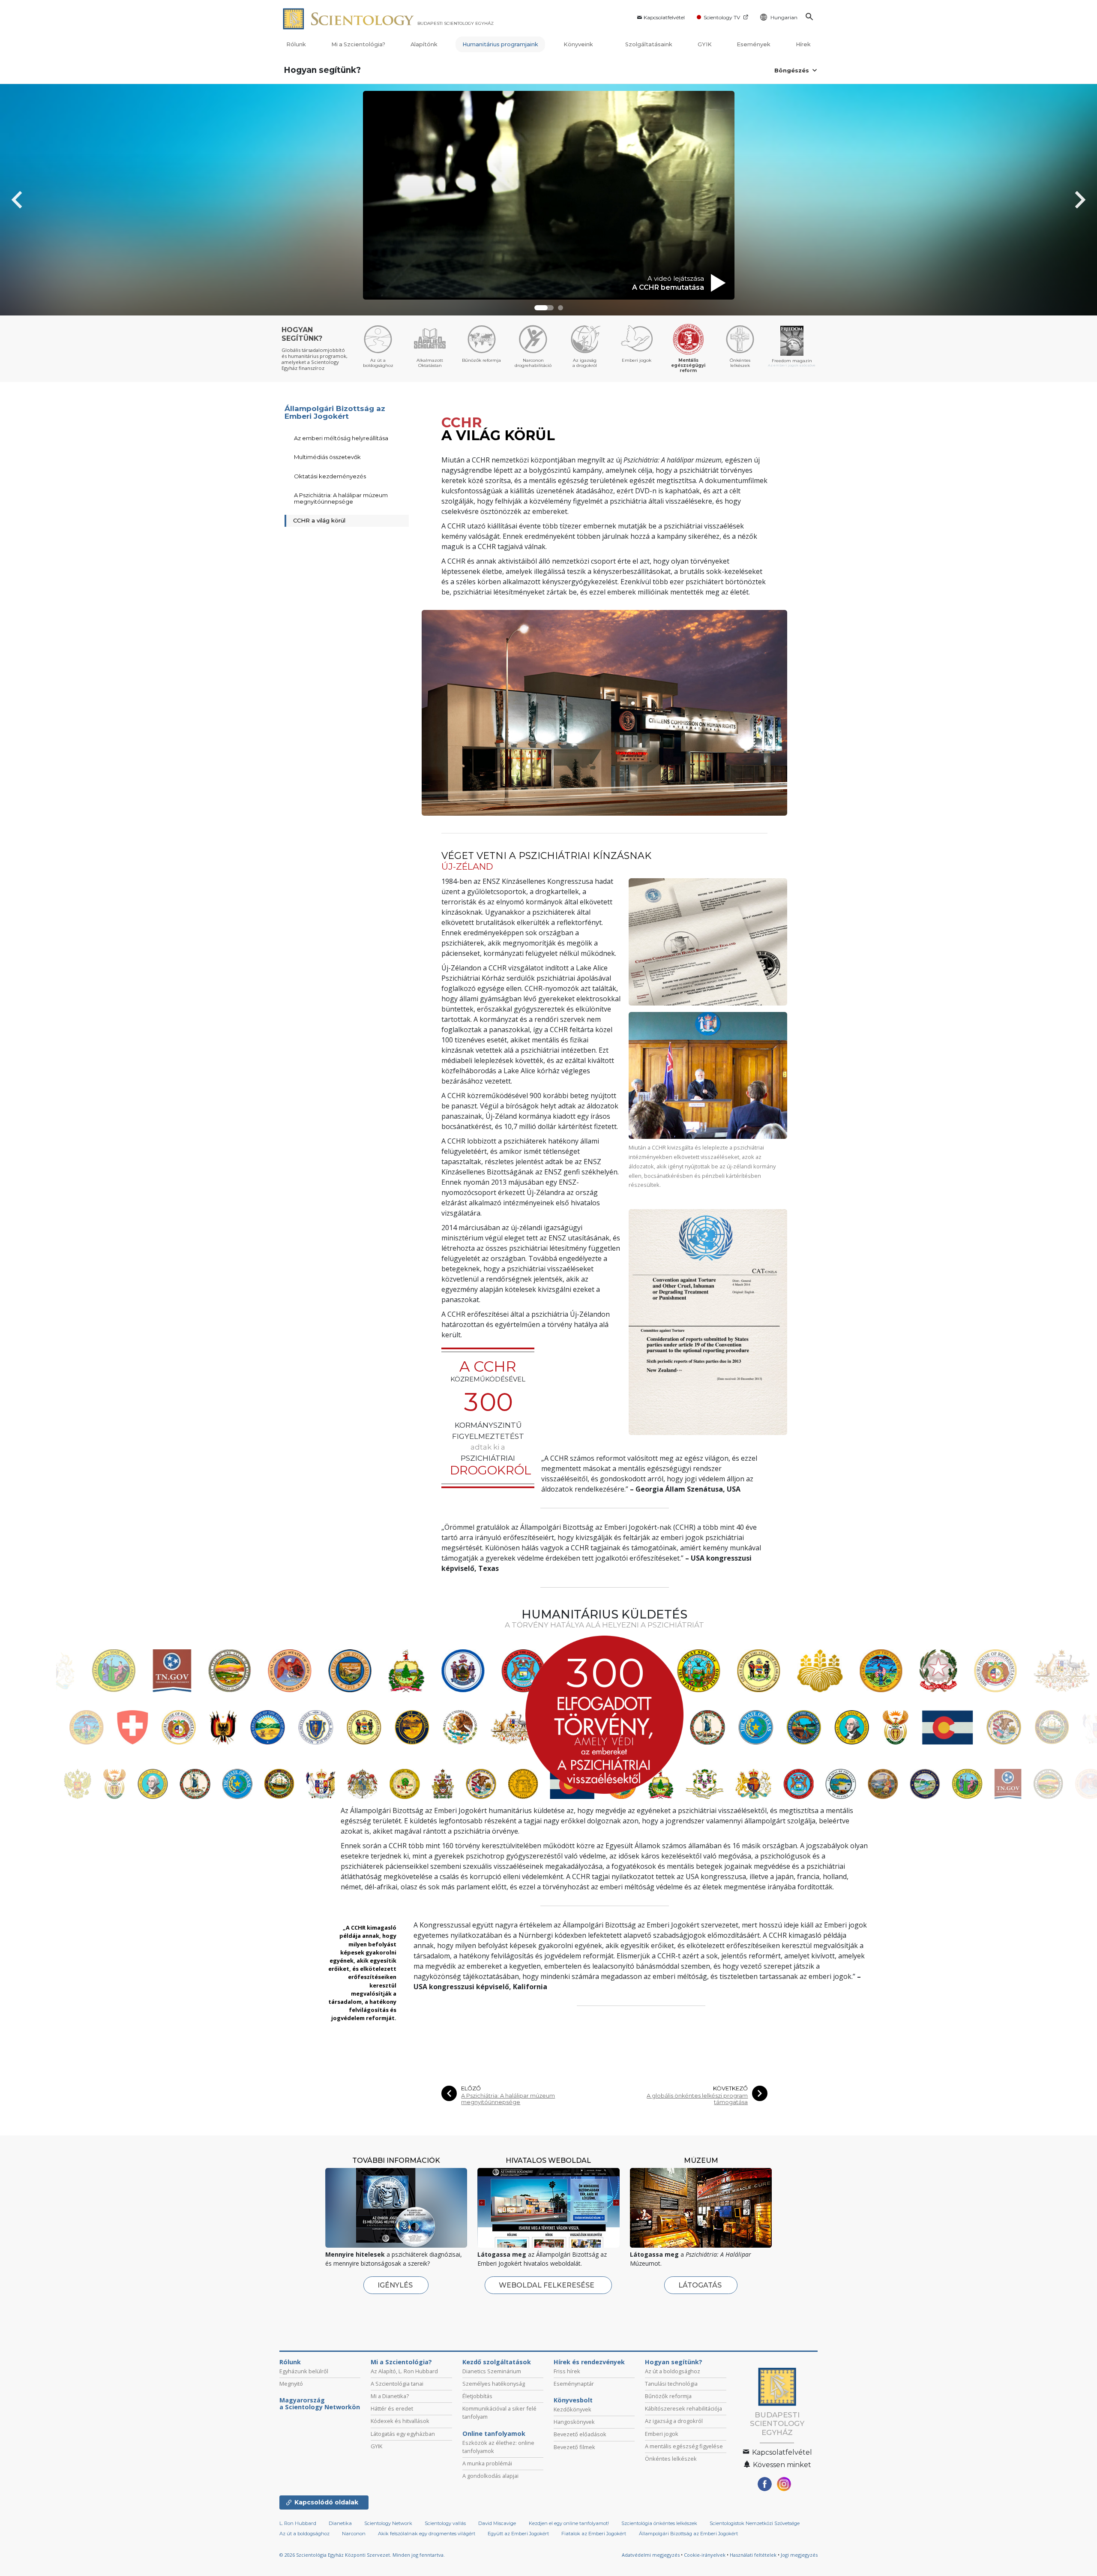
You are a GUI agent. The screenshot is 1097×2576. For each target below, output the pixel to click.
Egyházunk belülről (304, 2371)
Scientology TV (722, 17)
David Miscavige (497, 2523)
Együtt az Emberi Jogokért (518, 2534)
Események (754, 44)
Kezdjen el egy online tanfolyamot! (569, 2523)
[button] (537, 308)
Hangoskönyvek (574, 2422)
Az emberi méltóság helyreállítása (341, 438)
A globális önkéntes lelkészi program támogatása (697, 2099)
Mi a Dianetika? (390, 2396)
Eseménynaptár (574, 2384)
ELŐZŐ (471, 2088)
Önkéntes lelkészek (671, 2459)
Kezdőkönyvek (572, 2409)
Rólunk (296, 44)
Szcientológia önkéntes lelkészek (659, 2523)
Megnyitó (291, 2384)
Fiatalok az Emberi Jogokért (594, 2534)
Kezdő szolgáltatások (497, 2362)
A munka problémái (487, 2463)
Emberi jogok (662, 2434)
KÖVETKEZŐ (730, 2088)
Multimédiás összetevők (327, 457)
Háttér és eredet (392, 2408)
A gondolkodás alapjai (490, 2476)
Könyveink (579, 44)
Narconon (354, 2534)
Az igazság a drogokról (674, 2421)
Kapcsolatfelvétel (664, 17)
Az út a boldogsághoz (673, 2371)
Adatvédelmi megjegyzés (651, 2555)
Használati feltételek (753, 2555)
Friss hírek (567, 2371)
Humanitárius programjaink (500, 44)
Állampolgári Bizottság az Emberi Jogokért (335, 413)
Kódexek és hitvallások (400, 2421)
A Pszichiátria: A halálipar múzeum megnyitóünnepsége (508, 2099)
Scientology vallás (445, 2523)
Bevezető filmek (574, 2447)
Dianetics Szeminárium (492, 2371)
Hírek (803, 44)
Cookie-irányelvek (705, 2555)
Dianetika (340, 2523)
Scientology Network (388, 2523)
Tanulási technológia (671, 2384)
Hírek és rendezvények (589, 2362)
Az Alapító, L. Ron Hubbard (404, 2371)
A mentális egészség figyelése (684, 2446)
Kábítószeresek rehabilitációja (683, 2408)
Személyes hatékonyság (494, 2384)
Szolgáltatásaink (649, 44)
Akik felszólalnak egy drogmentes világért (427, 2534)
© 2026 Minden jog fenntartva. (362, 2555)
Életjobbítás (477, 2396)
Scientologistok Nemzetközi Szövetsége (755, 2523)
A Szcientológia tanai (397, 2384)
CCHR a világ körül (319, 520)
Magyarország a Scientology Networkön (320, 2404)
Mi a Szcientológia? (358, 44)
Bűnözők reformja (668, 2396)
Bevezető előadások (580, 2434)
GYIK (705, 44)
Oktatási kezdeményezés (330, 476)
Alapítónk (424, 44)
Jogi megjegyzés (799, 2555)
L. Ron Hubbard (298, 2523)
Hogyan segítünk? (322, 70)
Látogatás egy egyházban (403, 2434)
